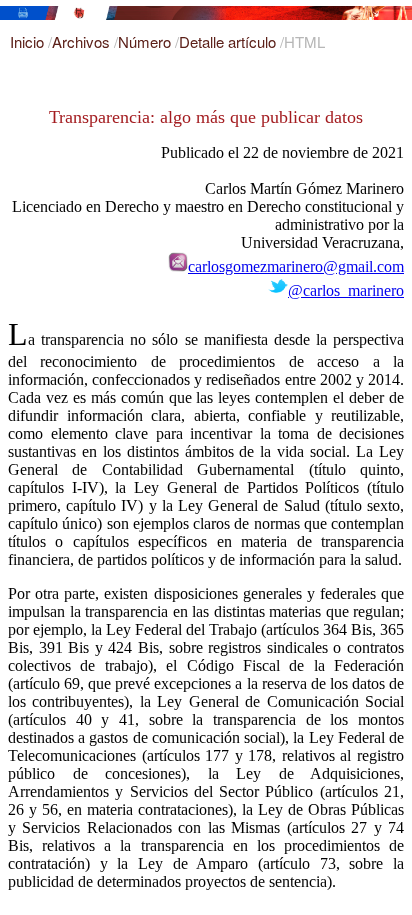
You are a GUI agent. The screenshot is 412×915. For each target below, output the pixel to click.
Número (146, 41)
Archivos (83, 41)
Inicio (29, 41)
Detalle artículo (229, 41)
